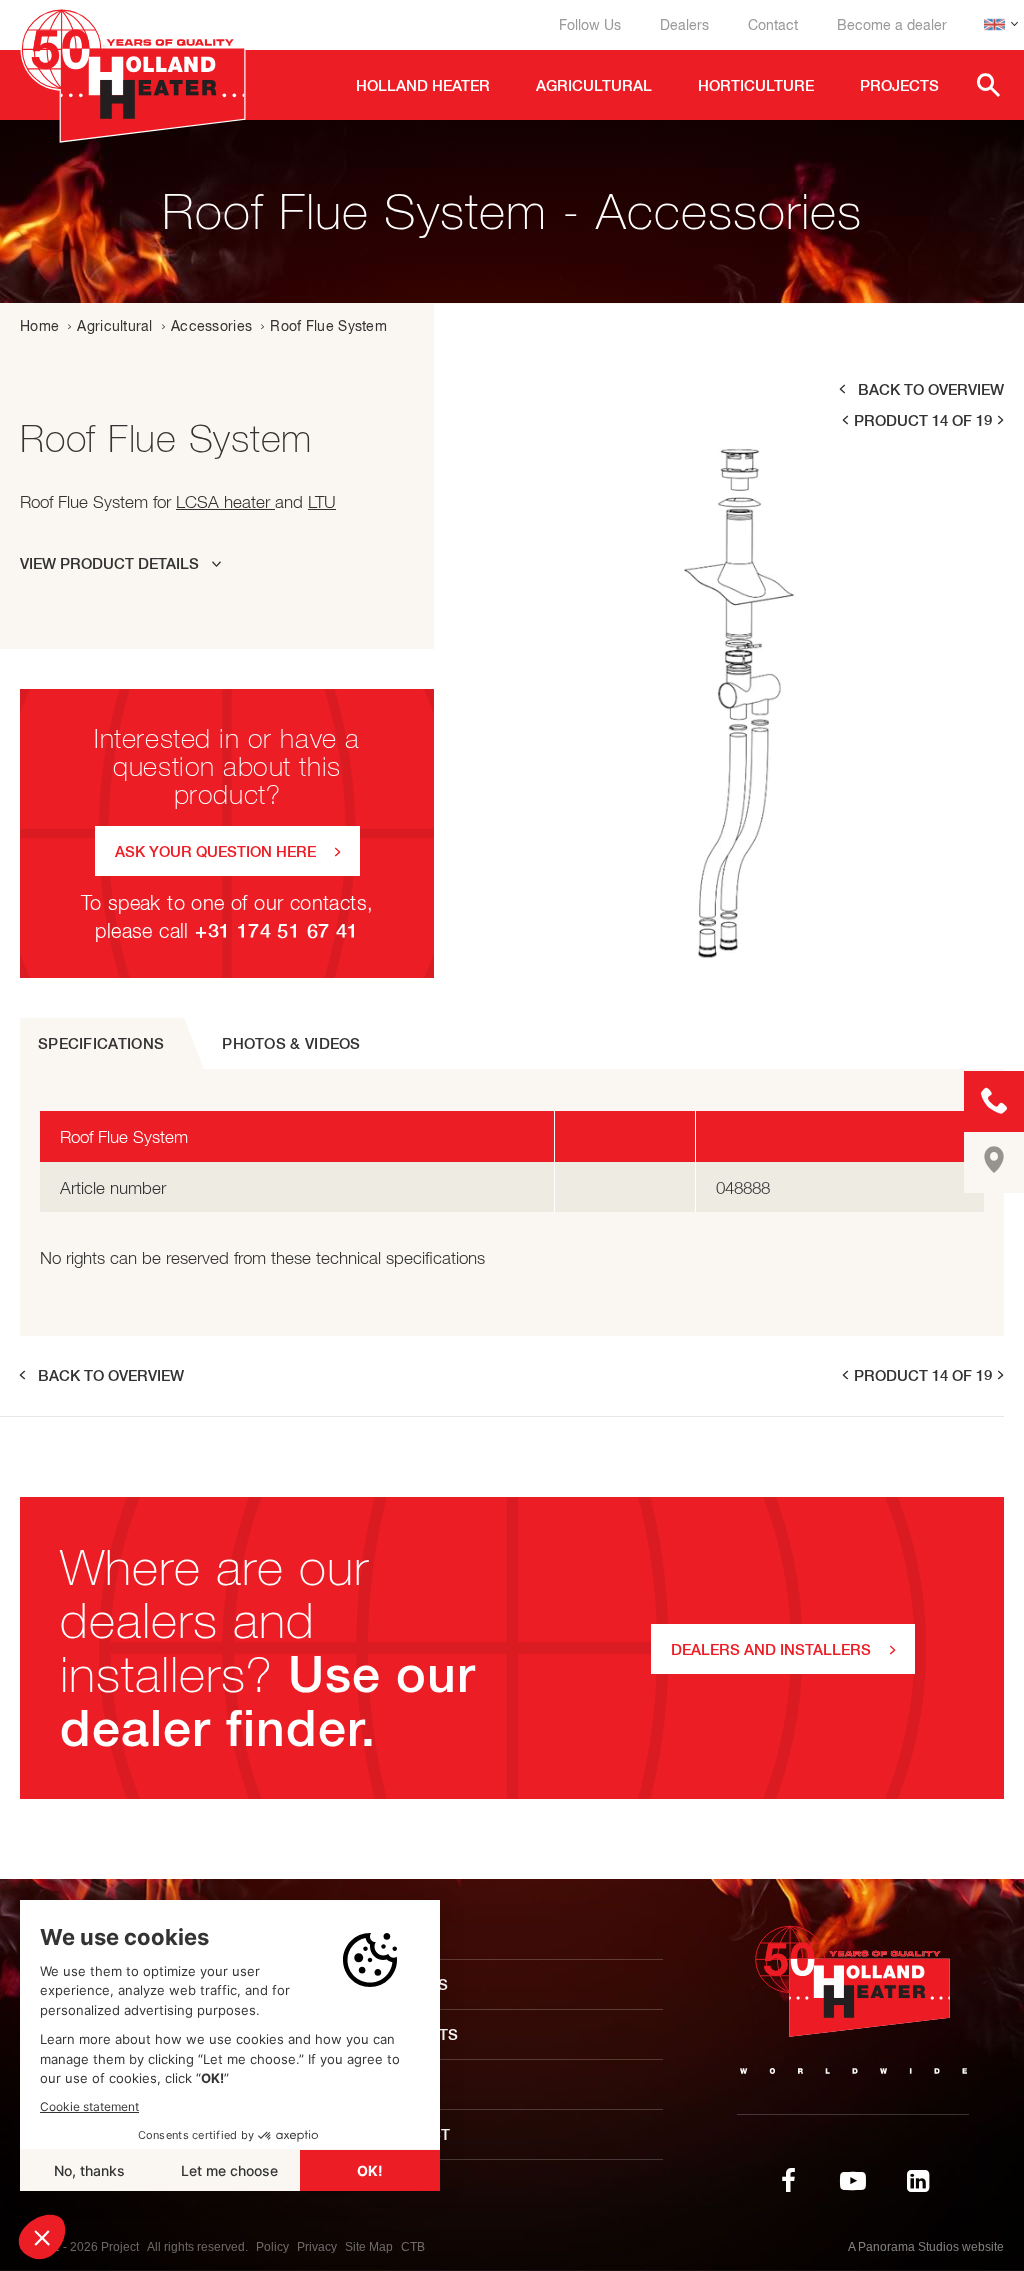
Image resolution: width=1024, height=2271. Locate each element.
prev (844, 420)
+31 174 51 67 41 (276, 930)
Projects (418, 2034)
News (401, 2084)
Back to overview (931, 389)
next (1002, 420)
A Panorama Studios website (926, 2247)
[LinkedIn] (918, 2181)
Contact (773, 25)
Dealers (684, 25)
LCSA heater (225, 502)
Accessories (211, 326)
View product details (109, 563)
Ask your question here (215, 851)
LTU (322, 502)
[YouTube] (853, 2181)
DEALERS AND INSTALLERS (771, 1649)
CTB (413, 2247)
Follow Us (590, 25)
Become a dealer (892, 25)
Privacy (317, 2247)
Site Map (369, 2247)
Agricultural (114, 326)
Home (39, 326)
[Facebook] (788, 2181)
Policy (272, 2247)
